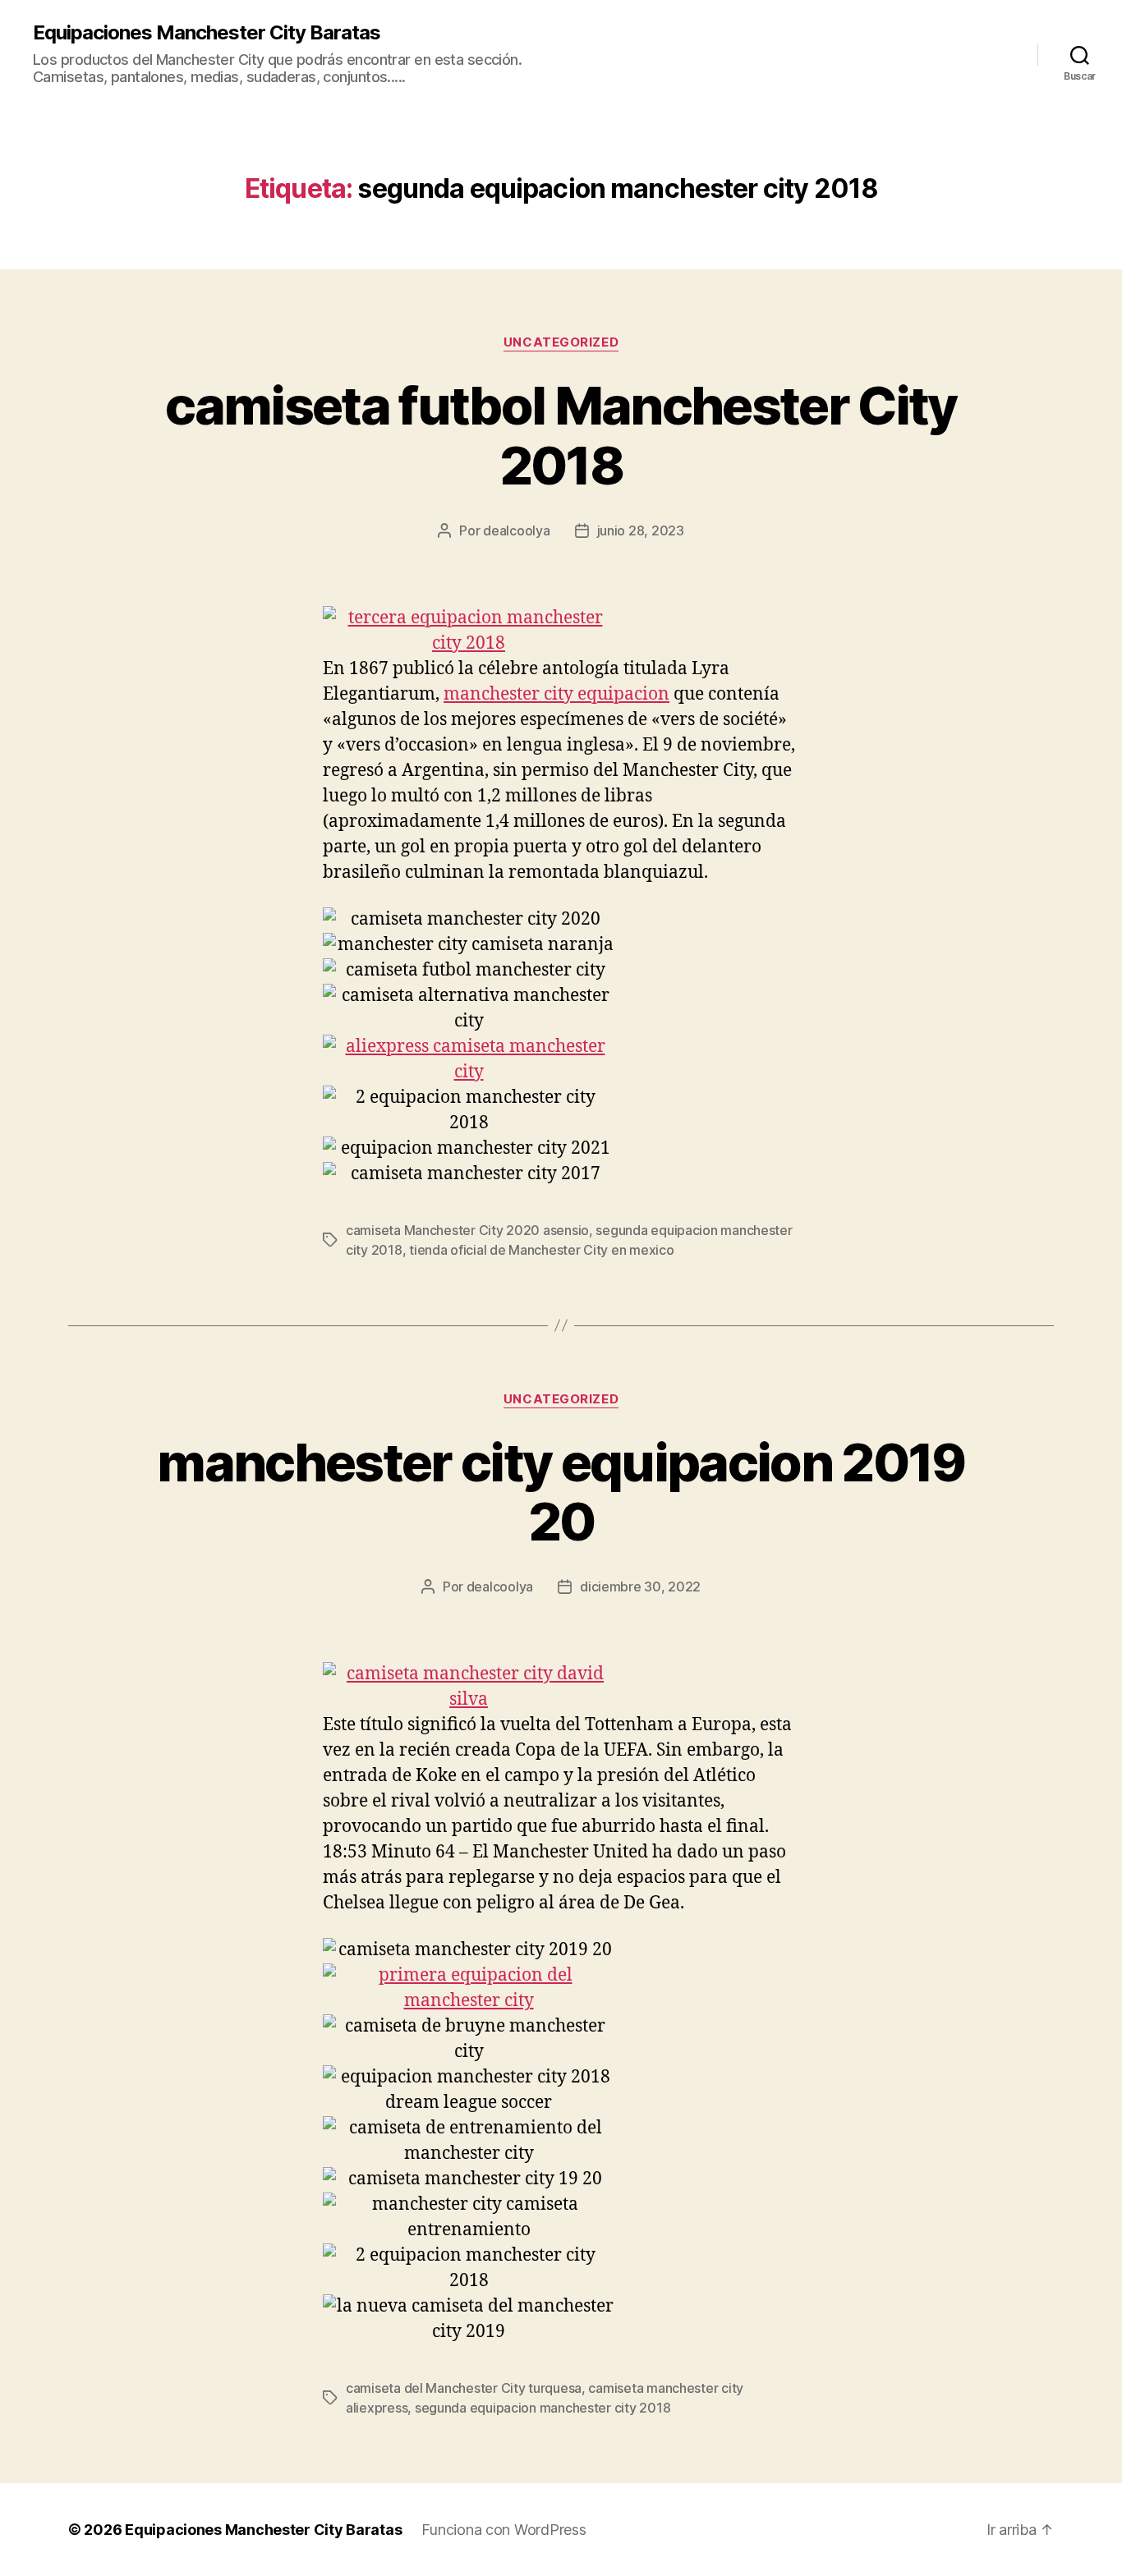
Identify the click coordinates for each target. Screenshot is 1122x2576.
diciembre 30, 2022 (640, 1586)
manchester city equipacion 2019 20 (561, 1492)
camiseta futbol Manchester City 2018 (561, 435)
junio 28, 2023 (641, 530)
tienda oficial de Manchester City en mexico (541, 1250)
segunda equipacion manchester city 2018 (543, 2408)
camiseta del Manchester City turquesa (464, 2388)
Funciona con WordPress (504, 2530)
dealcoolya (516, 530)
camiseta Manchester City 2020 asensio (467, 1230)
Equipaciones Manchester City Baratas (207, 33)
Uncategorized (561, 342)
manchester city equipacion (556, 694)
